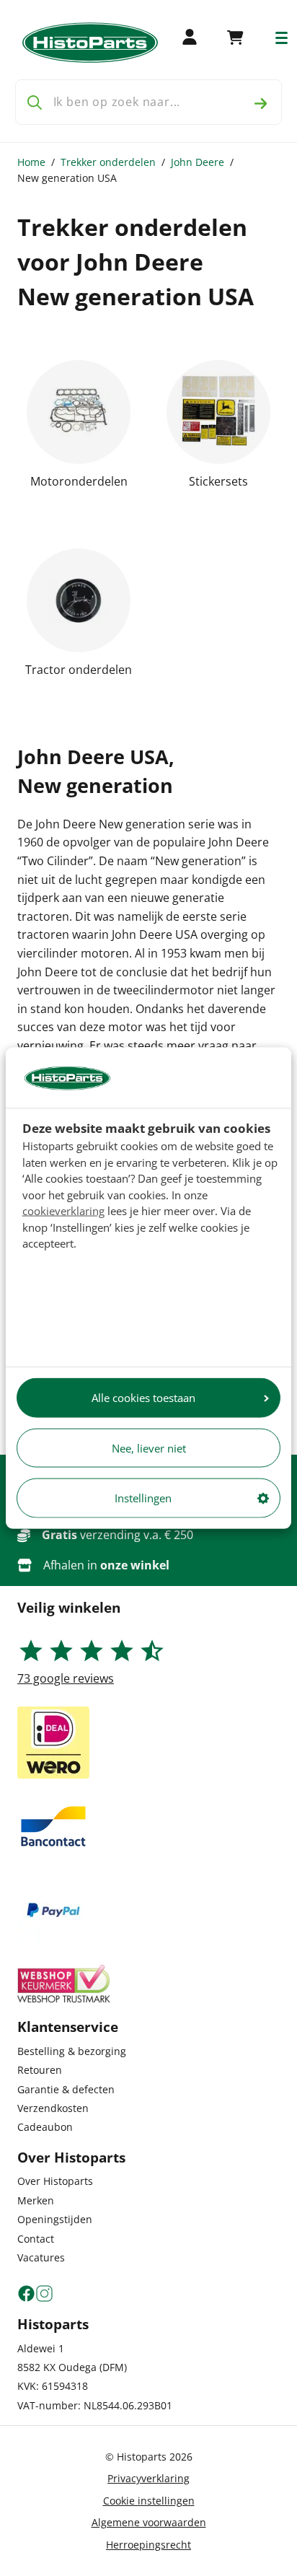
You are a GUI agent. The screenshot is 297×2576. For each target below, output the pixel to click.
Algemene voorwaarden (149, 2522)
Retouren (40, 2070)
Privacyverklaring (148, 2478)
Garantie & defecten (66, 2089)
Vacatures (41, 2257)
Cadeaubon (45, 2127)
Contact (36, 2239)
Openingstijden (55, 2219)
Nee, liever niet (149, 1447)
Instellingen (143, 1498)
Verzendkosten (53, 2108)
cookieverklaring (63, 1211)
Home (31, 162)
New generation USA (67, 178)
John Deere (198, 162)
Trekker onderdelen (108, 162)
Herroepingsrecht (148, 2545)
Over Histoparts (55, 2181)
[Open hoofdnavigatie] (282, 38)
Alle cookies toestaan (143, 1398)
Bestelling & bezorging (72, 2051)
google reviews (66, 1678)
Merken (36, 2200)
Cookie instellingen (149, 2501)
